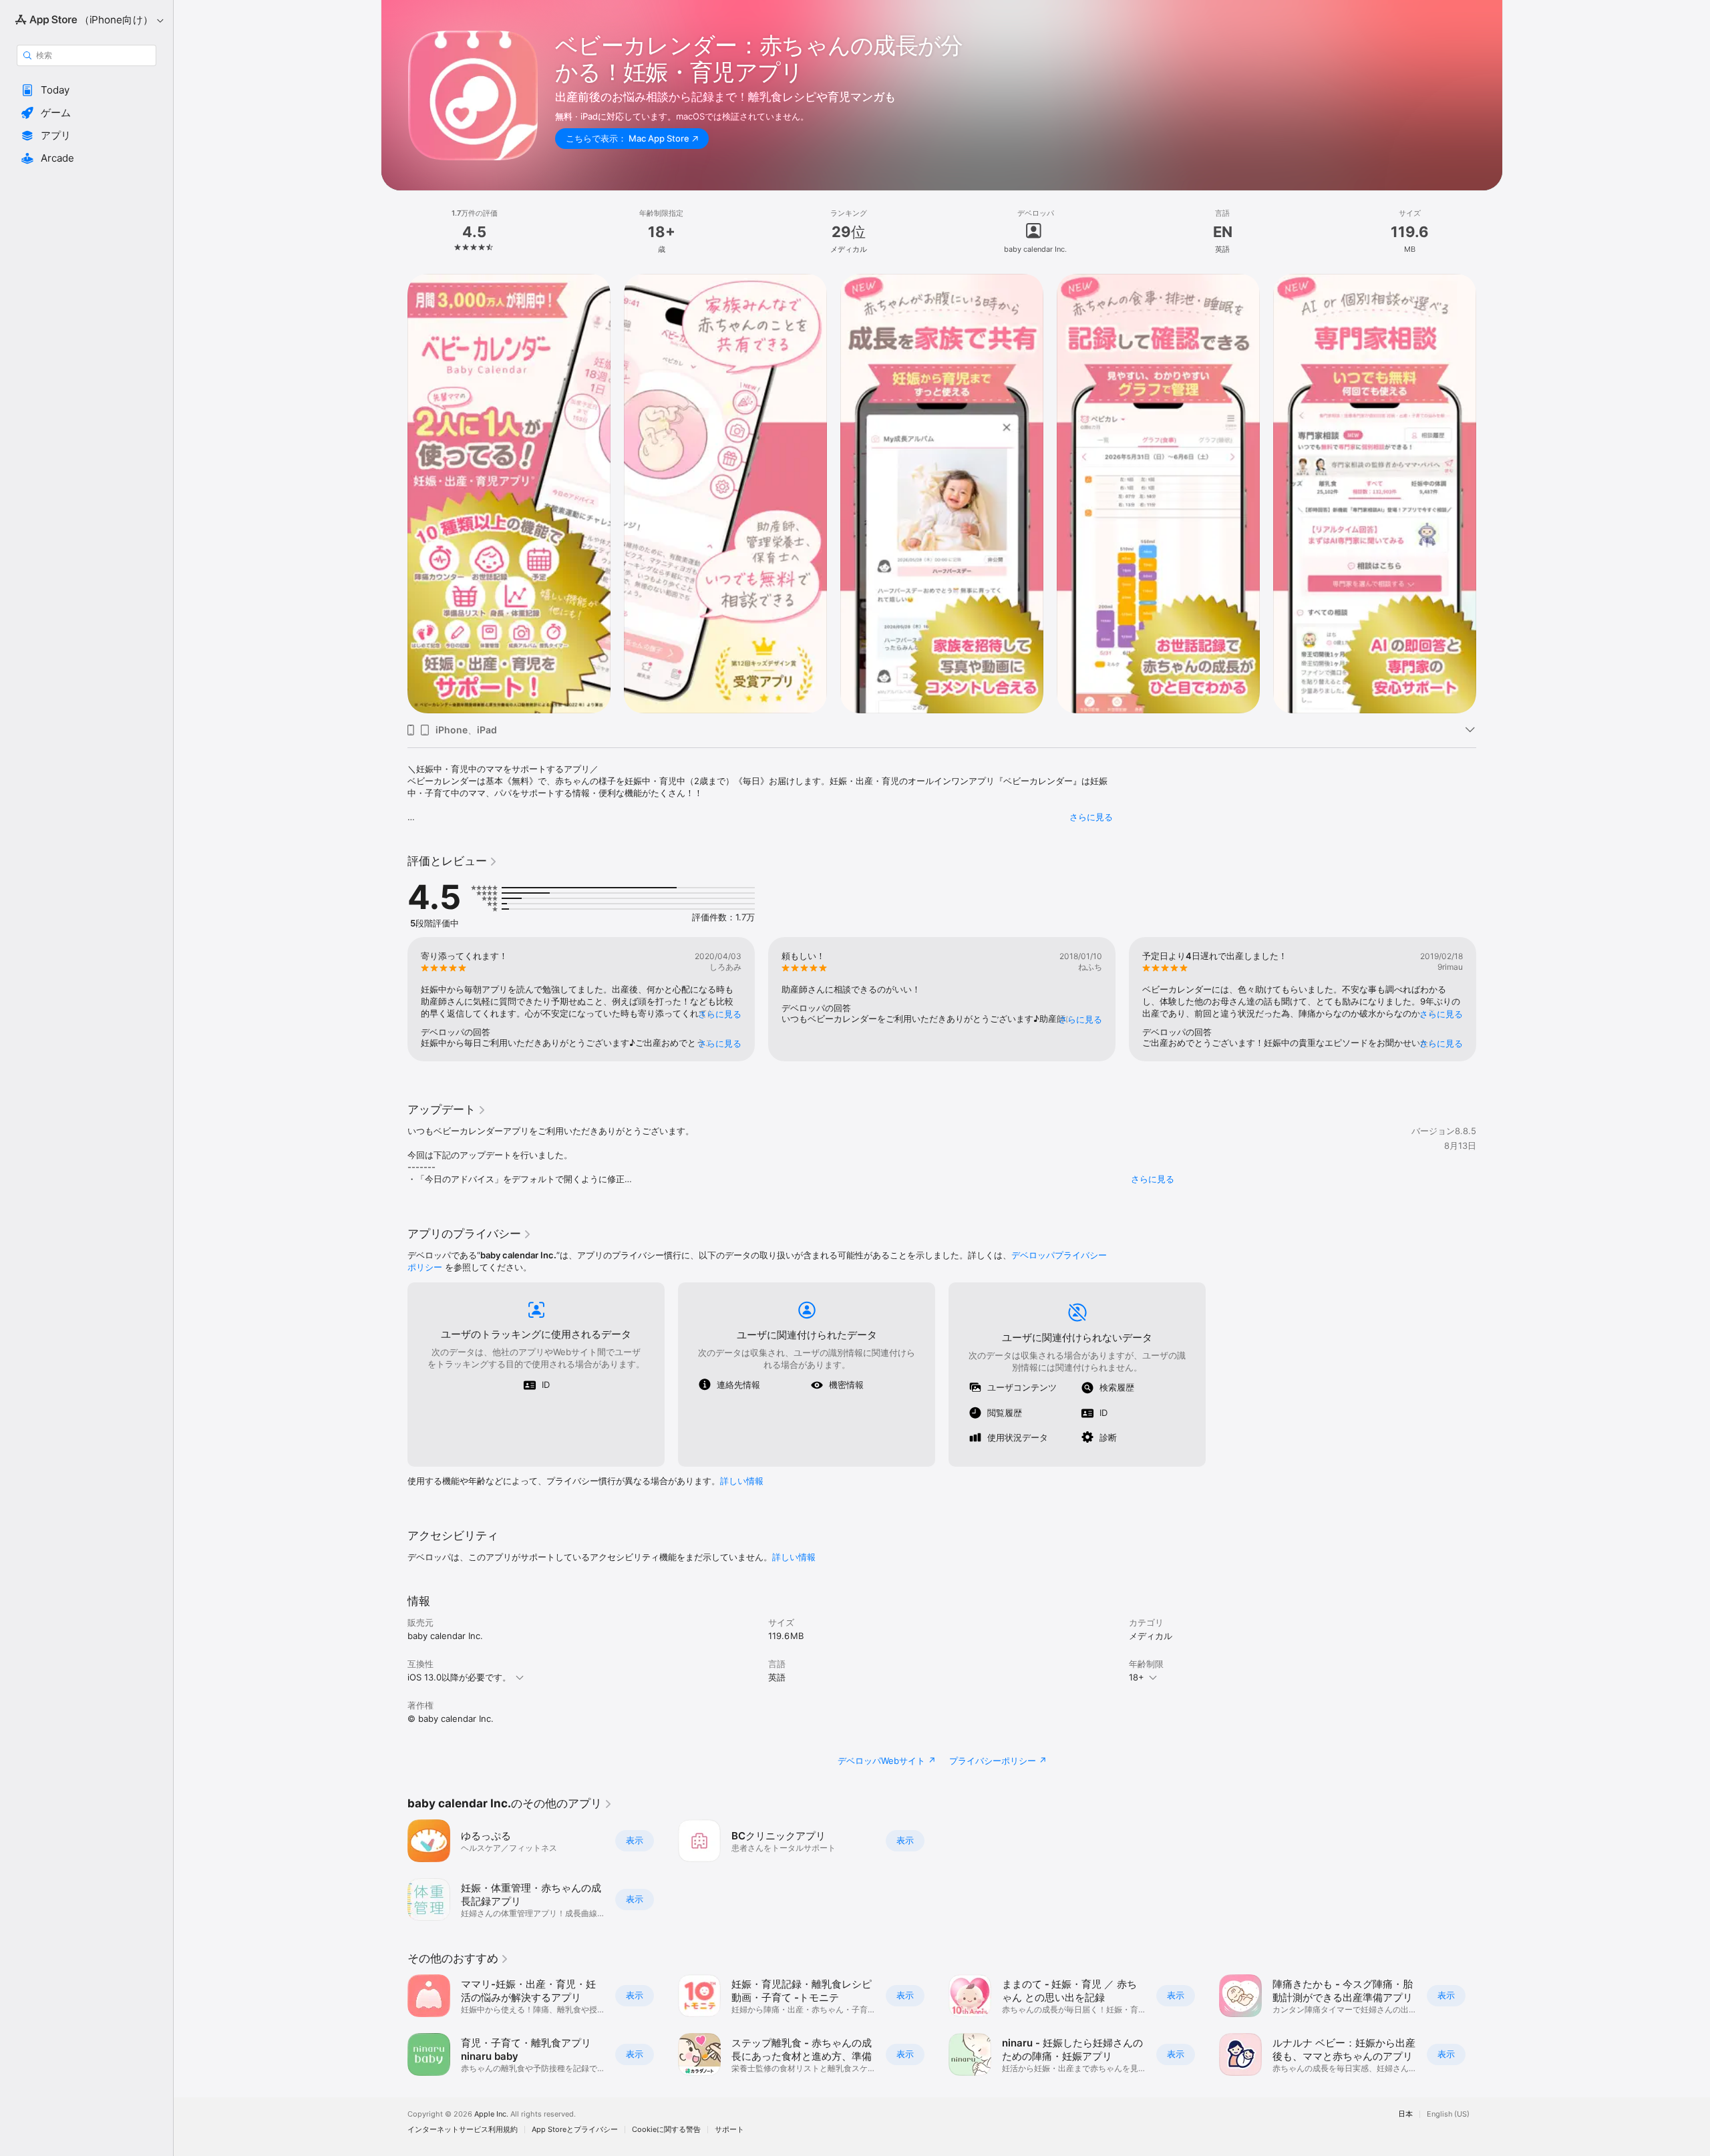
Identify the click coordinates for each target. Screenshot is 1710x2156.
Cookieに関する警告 (666, 2130)
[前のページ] (394, 494)
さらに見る (1091, 817)
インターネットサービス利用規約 (463, 2130)
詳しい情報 (742, 1481)
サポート (729, 2130)
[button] (87, 90)
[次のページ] (1490, 494)
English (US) (1448, 2114)
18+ (1137, 1677)
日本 (1405, 2114)
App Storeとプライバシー (575, 2130)
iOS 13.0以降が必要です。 (459, 1677)
